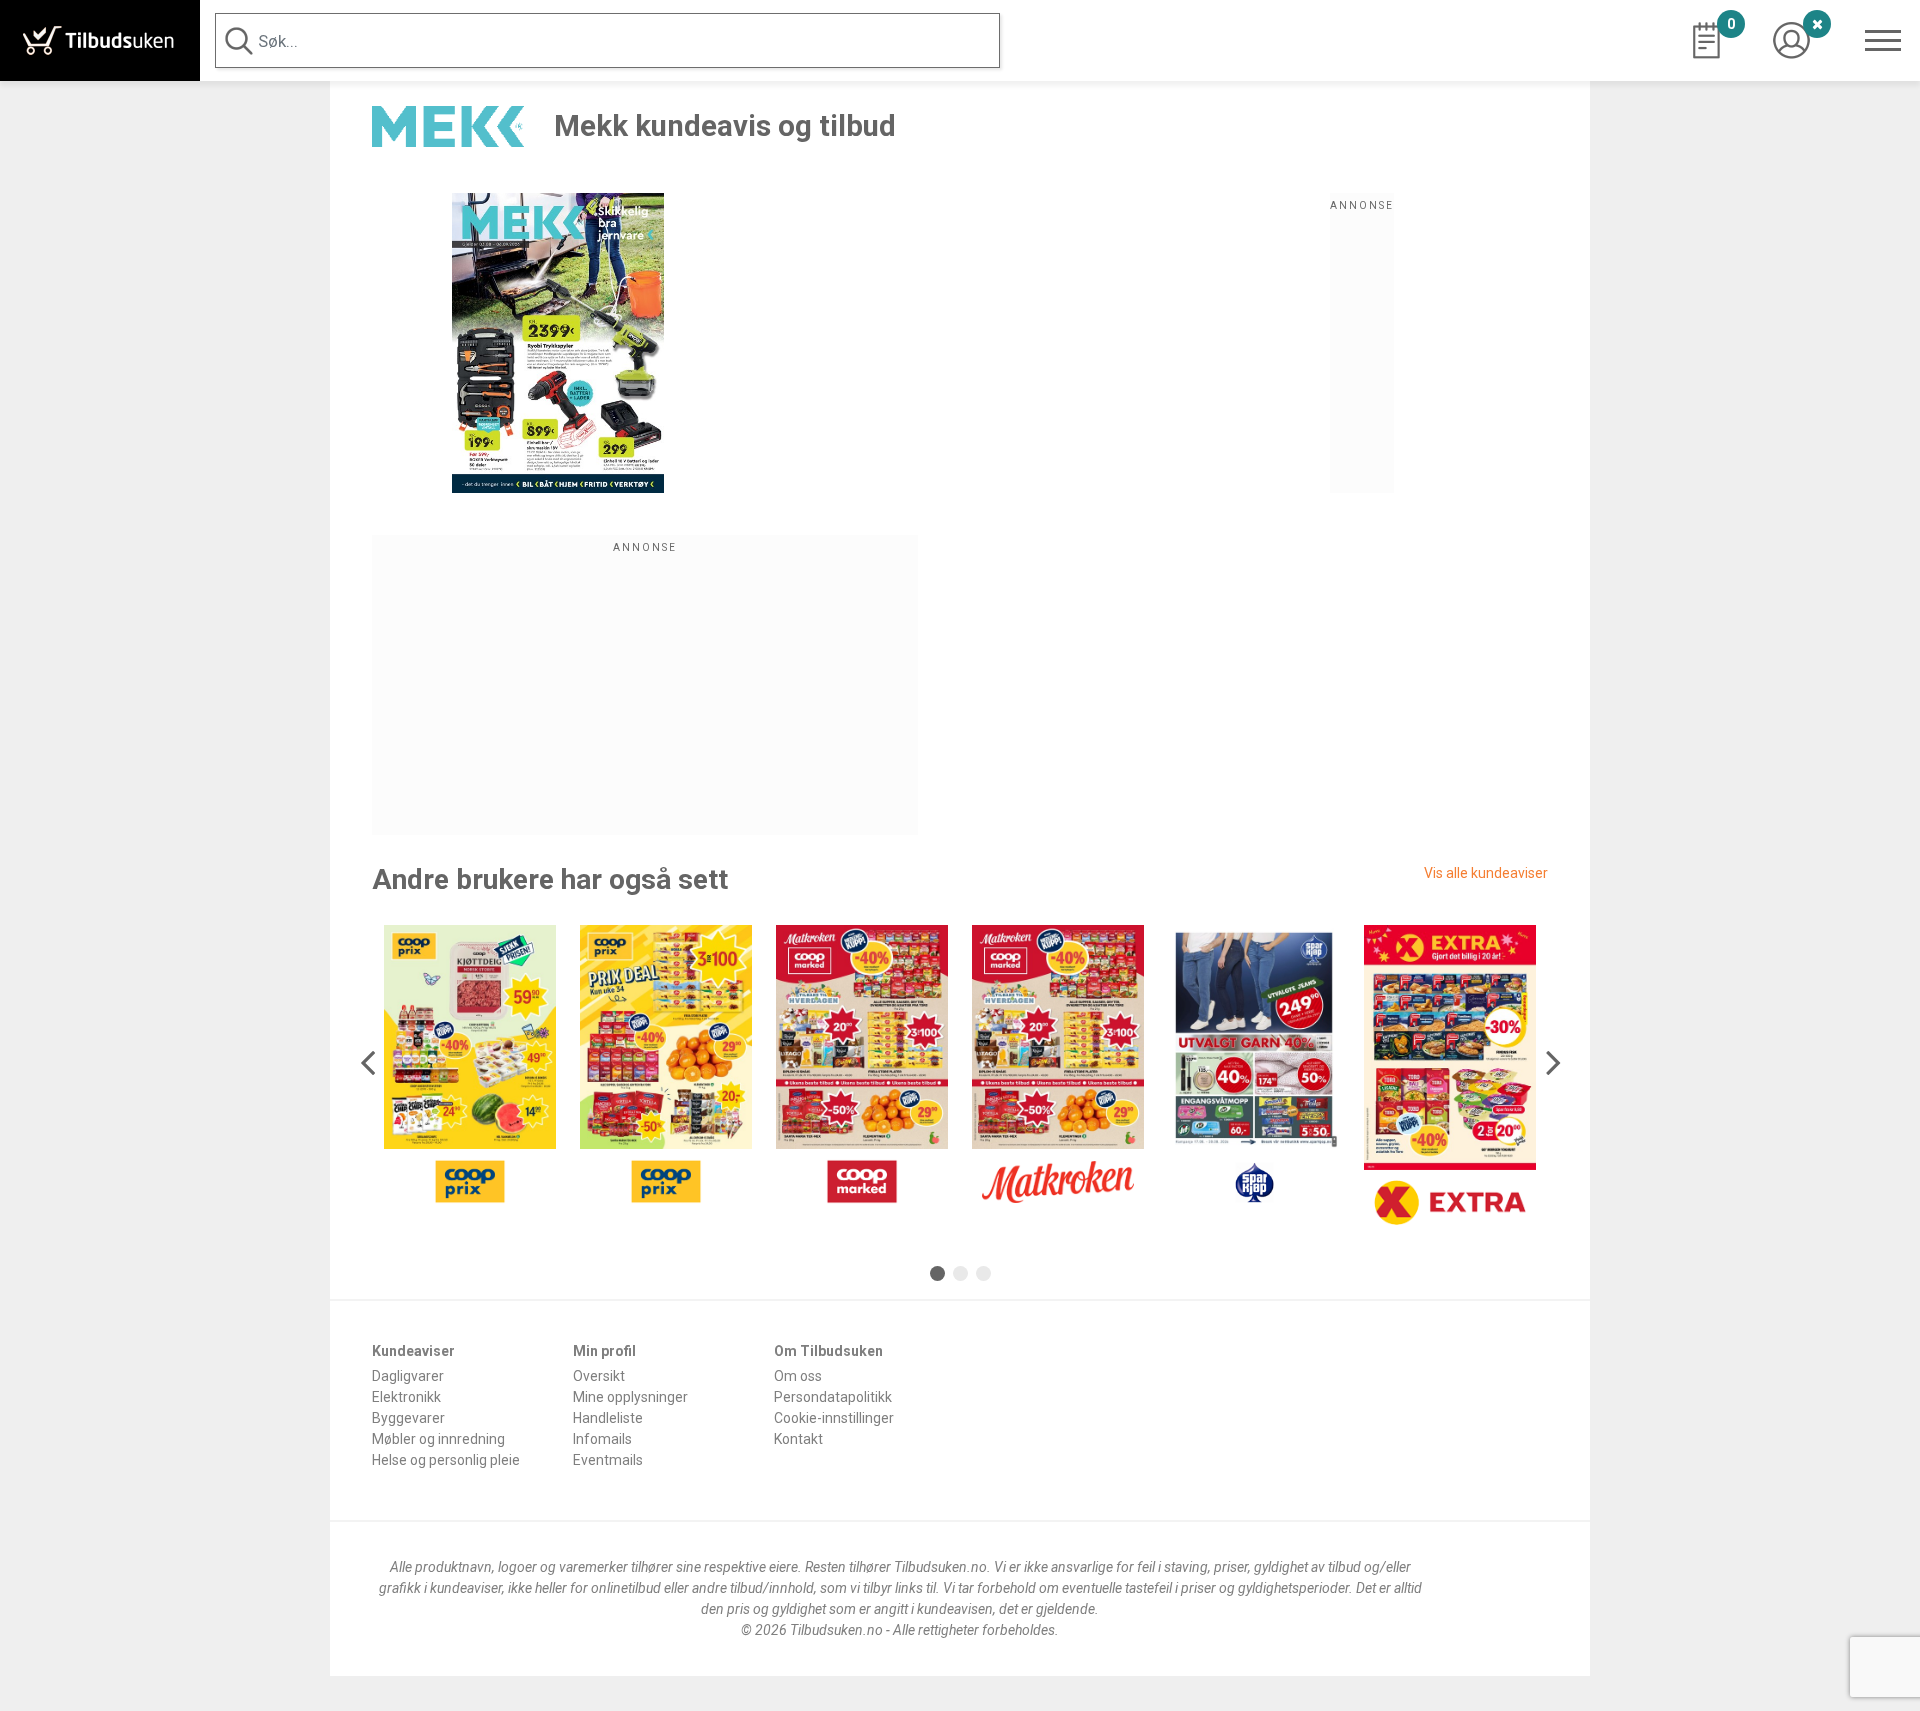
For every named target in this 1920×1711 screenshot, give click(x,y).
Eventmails (608, 1460)
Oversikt (599, 1376)
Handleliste (608, 1418)
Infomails (602, 1439)
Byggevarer (408, 1418)
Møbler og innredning (438, 1439)
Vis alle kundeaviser (1486, 873)
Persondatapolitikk (833, 1397)
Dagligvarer (408, 1376)
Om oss (798, 1376)
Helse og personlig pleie (446, 1460)
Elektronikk (406, 1397)
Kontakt (798, 1439)
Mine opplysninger (630, 1397)
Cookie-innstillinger (834, 1418)
